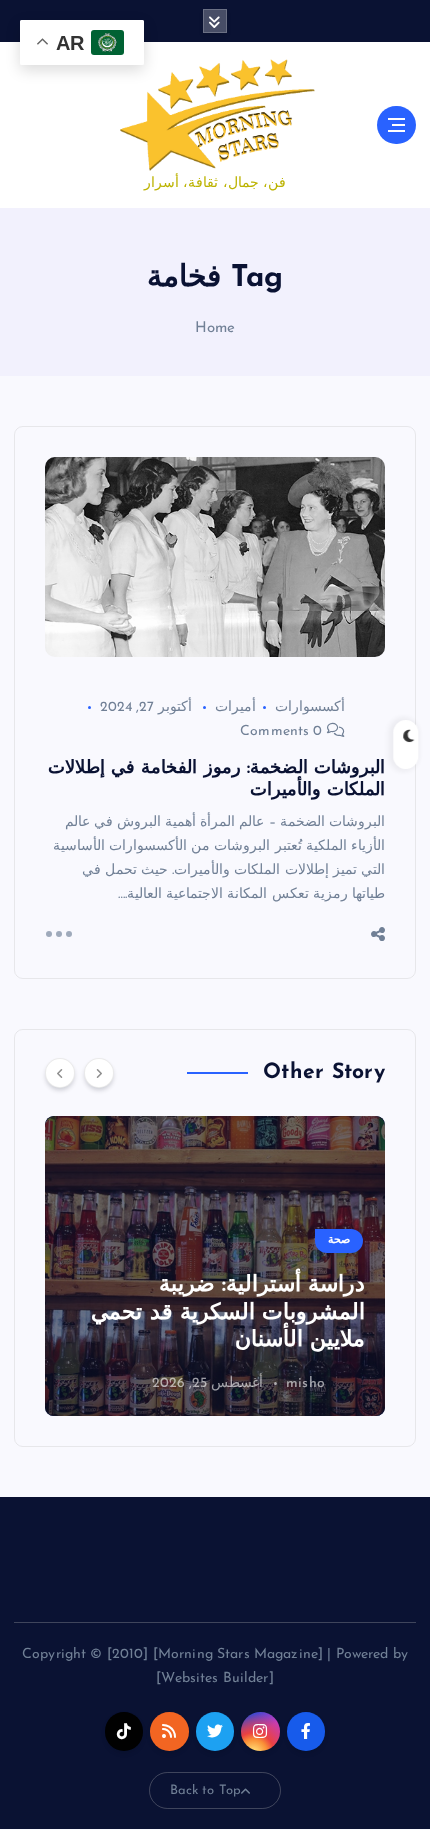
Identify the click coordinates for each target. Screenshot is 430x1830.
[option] (215, 1266)
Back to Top (206, 1790)
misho (305, 1383)
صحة (339, 1240)
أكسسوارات (310, 707)
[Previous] (60, 1073)
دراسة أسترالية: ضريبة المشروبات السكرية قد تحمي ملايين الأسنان (227, 1313)
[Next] (99, 1073)
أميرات (235, 707)
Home (215, 328)
